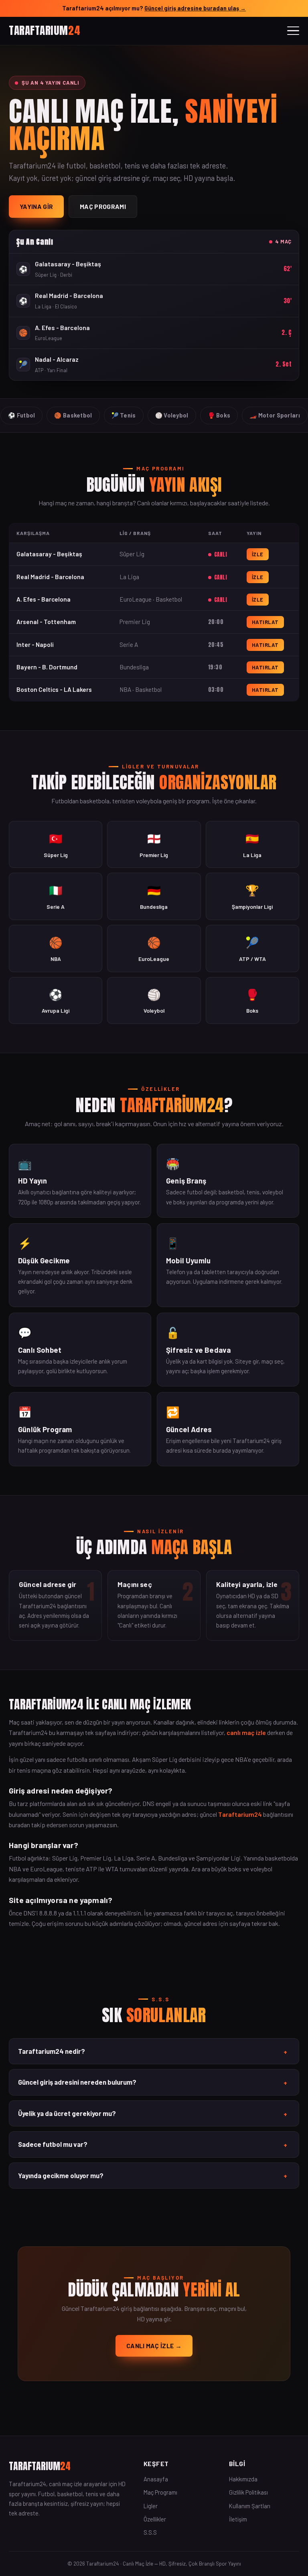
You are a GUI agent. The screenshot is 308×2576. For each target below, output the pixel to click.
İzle (258, 554)
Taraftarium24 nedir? (153, 2051)
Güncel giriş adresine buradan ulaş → (195, 8)
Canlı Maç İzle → (154, 2346)
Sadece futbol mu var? (153, 2144)
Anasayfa (156, 2479)
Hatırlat (265, 622)
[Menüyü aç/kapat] (293, 31)
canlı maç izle (246, 1732)
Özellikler (155, 2519)
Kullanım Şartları (250, 2506)
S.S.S (150, 2532)
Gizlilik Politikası (248, 2492)
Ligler (151, 2506)
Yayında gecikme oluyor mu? (153, 2176)
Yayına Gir (36, 206)
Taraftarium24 (240, 1814)
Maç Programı (103, 206)
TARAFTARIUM (45, 30)
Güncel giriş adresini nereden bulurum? (153, 2082)
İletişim (238, 2519)
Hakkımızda (243, 2479)
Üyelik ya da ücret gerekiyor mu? (153, 2114)
